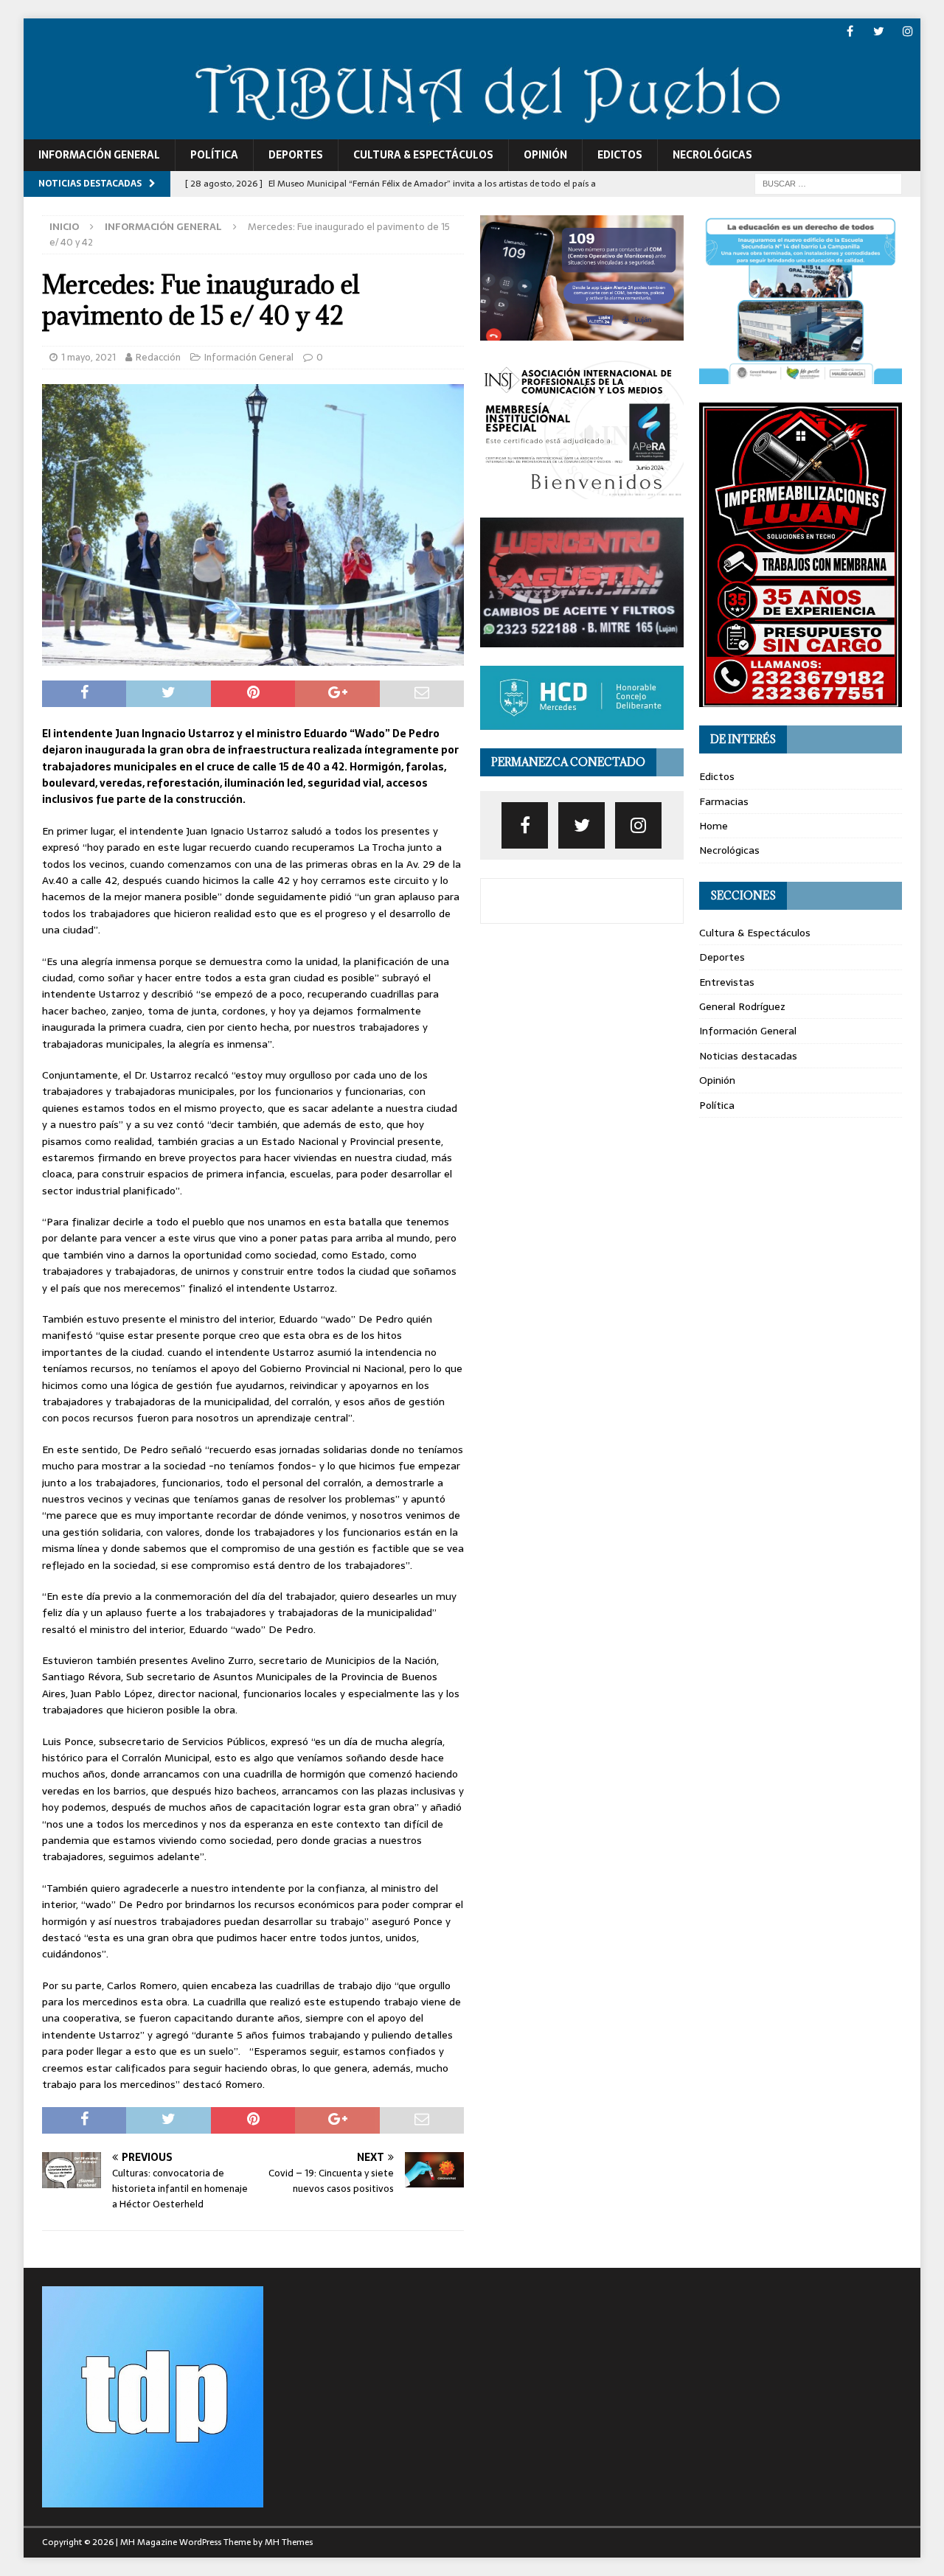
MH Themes (289, 2542)
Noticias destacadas (748, 1056)
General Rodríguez (742, 1006)
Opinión (545, 155)
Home (714, 826)
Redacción (158, 357)
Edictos (620, 155)
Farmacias (724, 801)
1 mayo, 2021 (88, 357)
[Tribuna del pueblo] (472, 131)
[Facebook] (850, 31)
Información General (99, 155)
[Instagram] (907, 31)
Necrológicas (712, 155)
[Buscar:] (828, 183)
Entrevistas (727, 982)
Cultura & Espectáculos (423, 155)
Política (214, 155)
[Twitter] (879, 31)
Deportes (296, 155)
